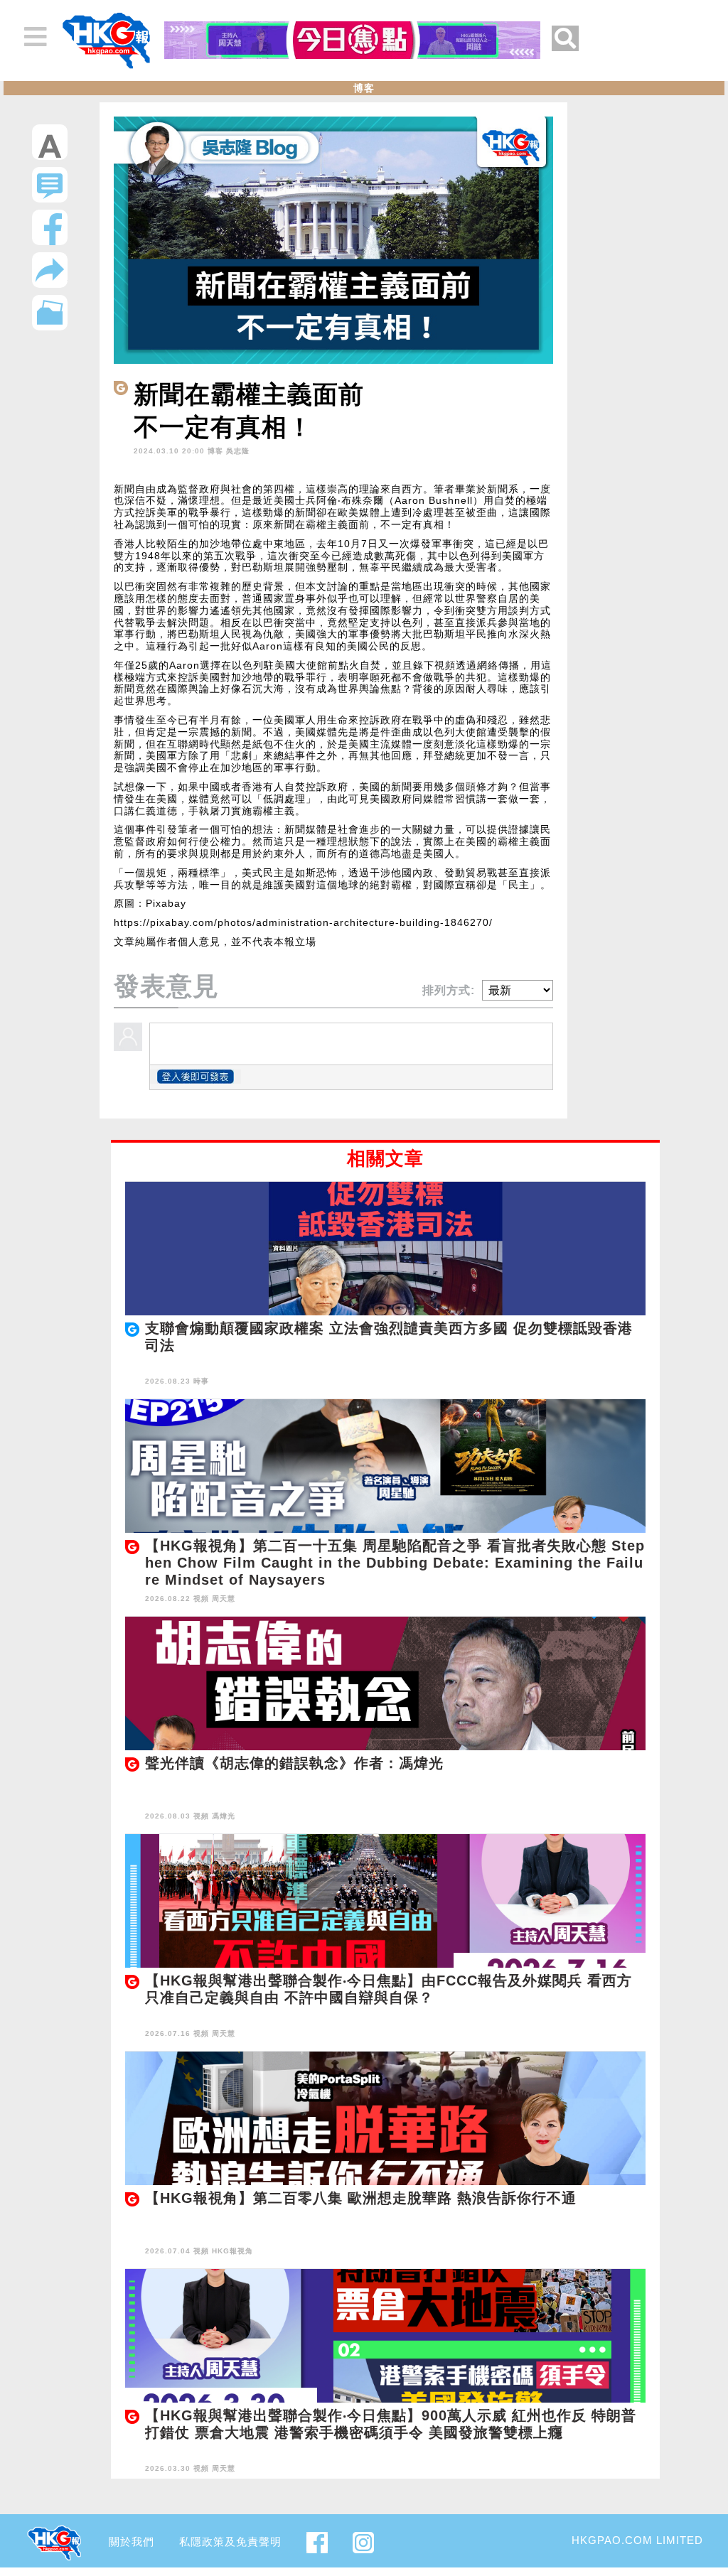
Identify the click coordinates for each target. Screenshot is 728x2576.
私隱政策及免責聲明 (230, 2542)
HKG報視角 (232, 2251)
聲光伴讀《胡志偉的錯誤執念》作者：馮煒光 (294, 1763)
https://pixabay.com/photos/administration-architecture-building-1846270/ (303, 922)
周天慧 (224, 1599)
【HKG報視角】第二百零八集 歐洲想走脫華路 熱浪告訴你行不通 (361, 2198)
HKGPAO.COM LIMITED (637, 2540)
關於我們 (132, 2542)
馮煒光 (224, 1816)
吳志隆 (238, 451)
